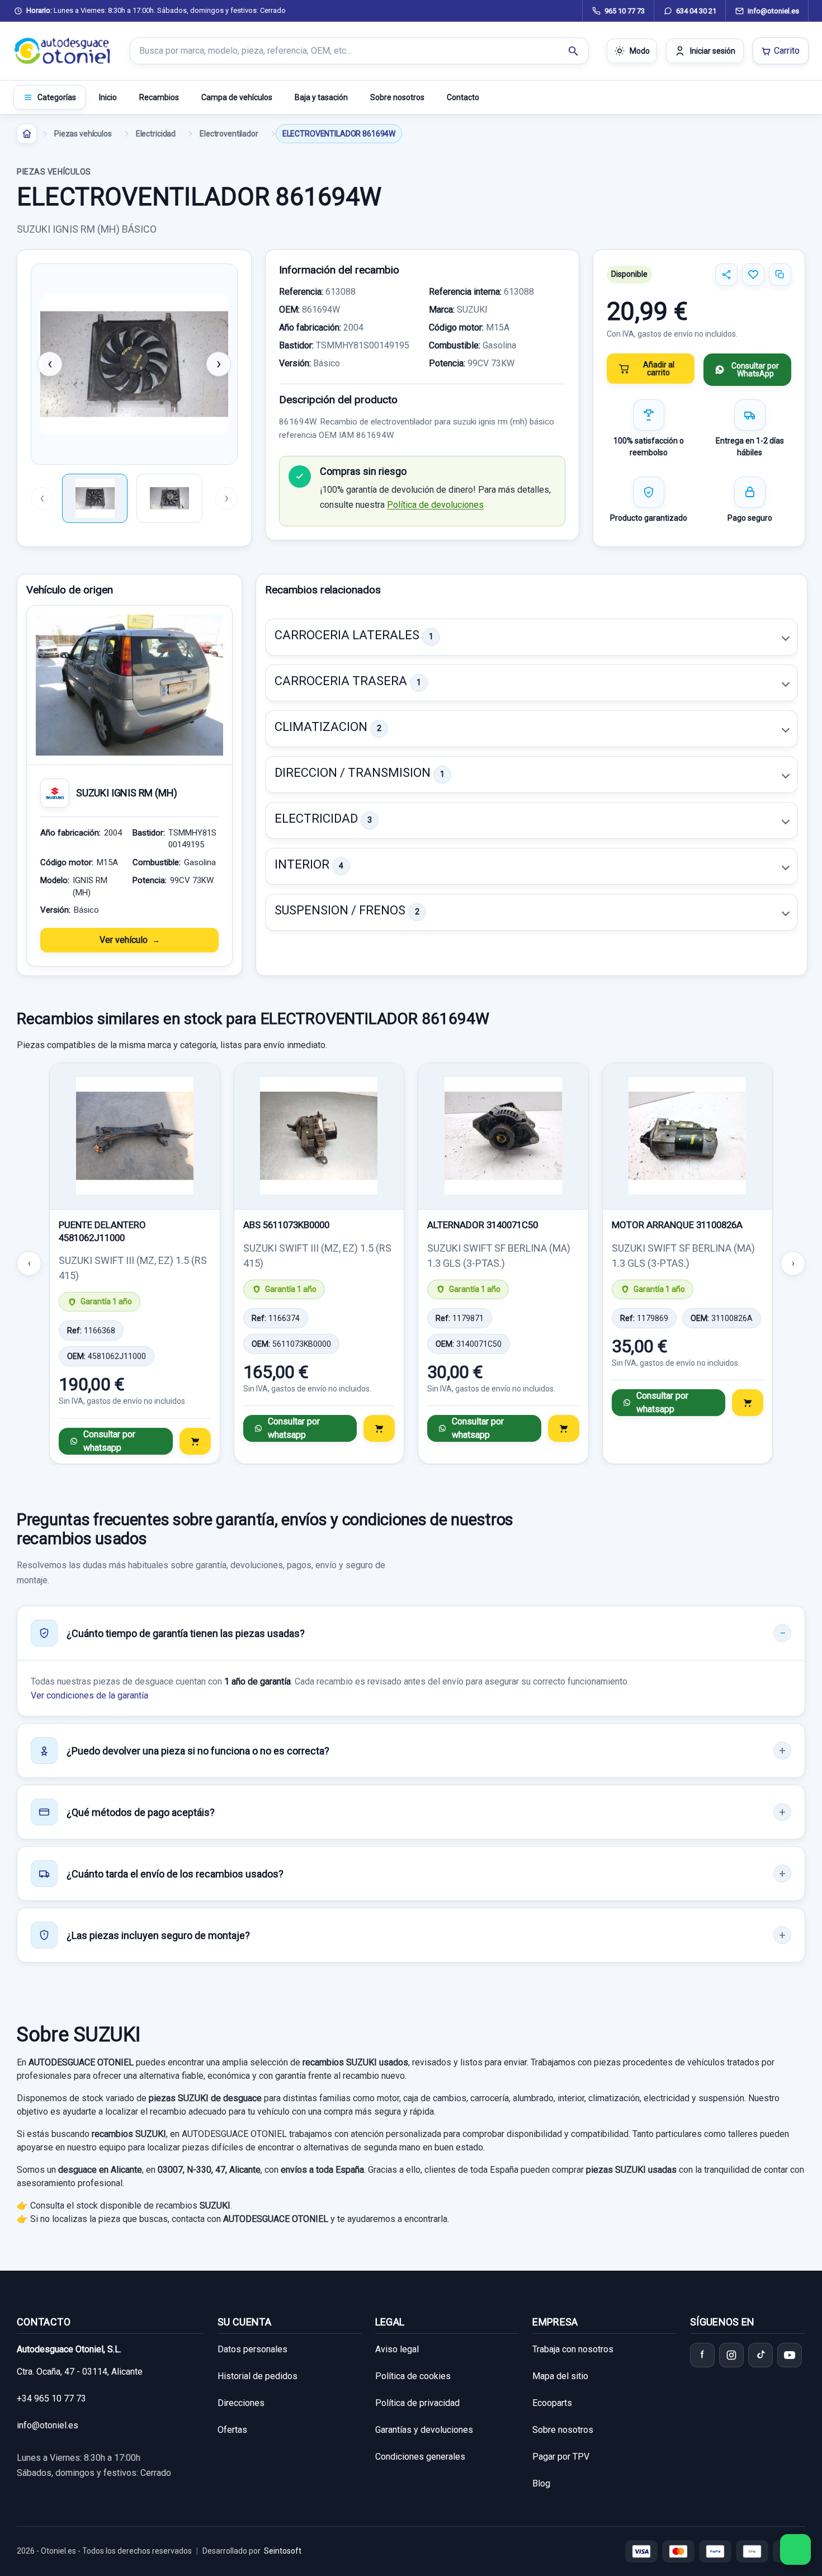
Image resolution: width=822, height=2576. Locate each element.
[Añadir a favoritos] (753, 275)
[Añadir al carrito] (195, 1441)
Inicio (108, 97)
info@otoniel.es (48, 2425)
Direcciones (241, 2403)
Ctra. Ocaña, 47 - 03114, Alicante (80, 2372)
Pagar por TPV (561, 2457)
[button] (532, 637)
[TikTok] (760, 2355)
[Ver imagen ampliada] (134, 364)
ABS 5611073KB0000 (286, 1225)
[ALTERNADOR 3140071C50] (503, 1136)
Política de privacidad (417, 2403)
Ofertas (232, 2430)
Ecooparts (552, 2403)
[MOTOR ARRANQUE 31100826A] (688, 1136)
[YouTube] (790, 2355)
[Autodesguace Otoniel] (63, 51)
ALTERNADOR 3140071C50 (483, 1225)
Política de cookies (413, 2376)
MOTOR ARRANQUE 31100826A (677, 1225)
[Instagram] (731, 2355)
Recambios (159, 97)
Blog (541, 2483)
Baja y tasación (321, 97)
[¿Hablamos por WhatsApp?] (795, 2549)
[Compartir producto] (726, 275)
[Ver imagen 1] (95, 498)
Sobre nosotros (397, 97)
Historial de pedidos (258, 2376)
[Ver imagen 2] (169, 498)
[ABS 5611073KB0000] (319, 1136)
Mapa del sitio (560, 2376)
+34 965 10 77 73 (51, 2398)
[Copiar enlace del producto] (780, 275)
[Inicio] (27, 134)
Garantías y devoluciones (424, 2430)
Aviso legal (397, 2349)
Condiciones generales (420, 2457)
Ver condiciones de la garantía (89, 1695)
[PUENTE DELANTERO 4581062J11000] (135, 1136)
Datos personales (252, 2349)
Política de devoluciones (435, 505)
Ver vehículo (124, 940)
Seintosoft (283, 2551)
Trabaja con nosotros (573, 2349)
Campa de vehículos (237, 97)
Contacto (463, 97)
